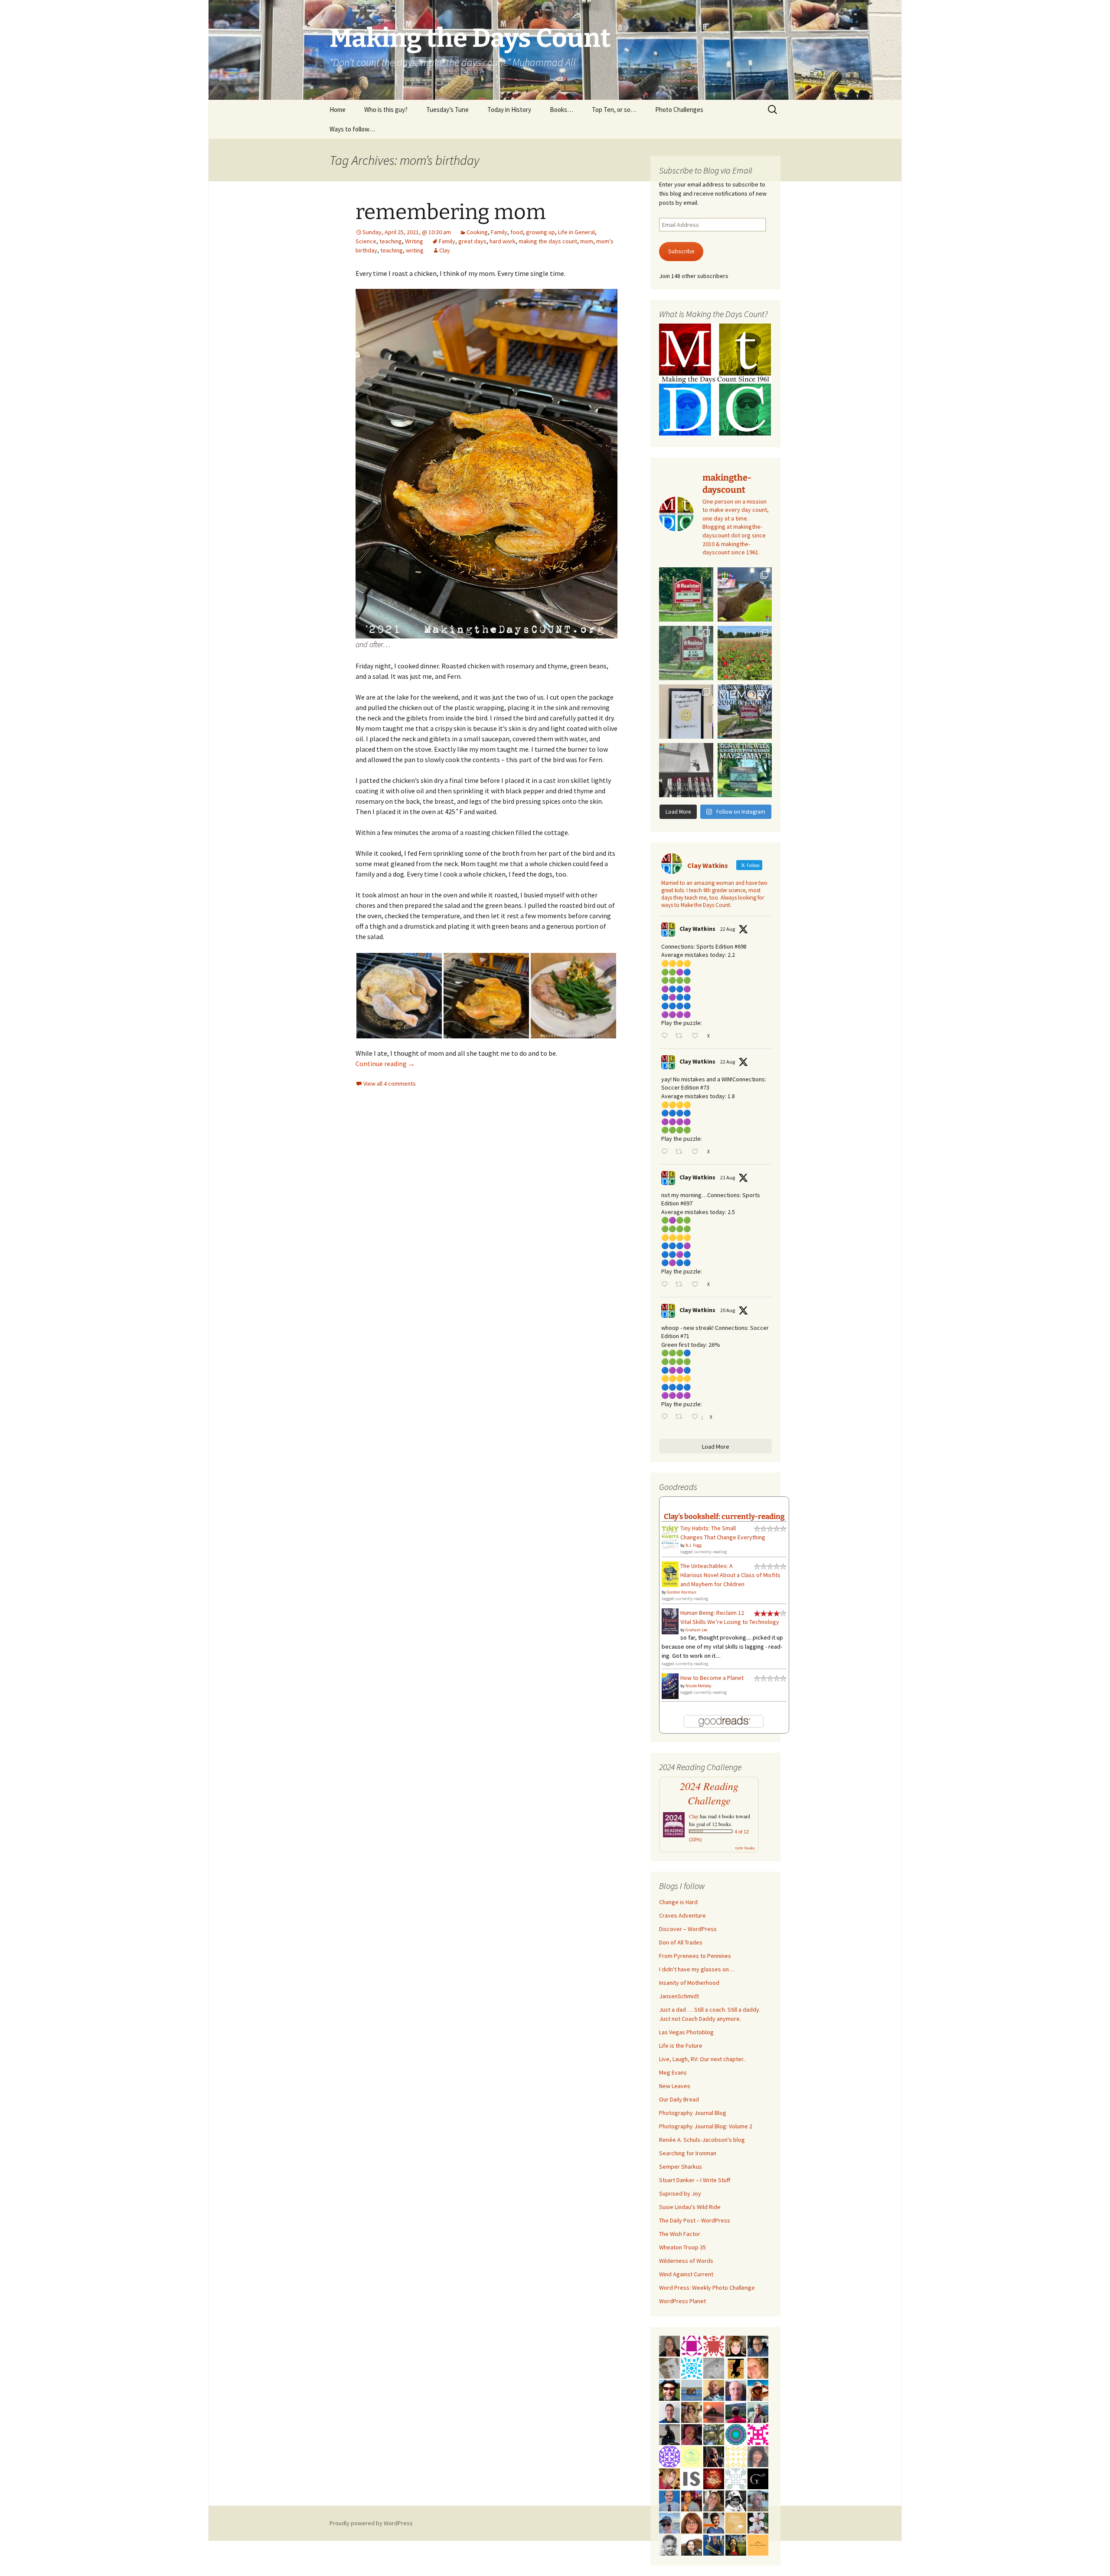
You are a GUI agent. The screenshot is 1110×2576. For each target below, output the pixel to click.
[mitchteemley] (758, 2412)
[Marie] (692, 2389)
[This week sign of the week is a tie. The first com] (686, 653)
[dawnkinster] (758, 2367)
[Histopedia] (736, 2478)
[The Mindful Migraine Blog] (736, 2434)
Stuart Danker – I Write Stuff (695, 2180)
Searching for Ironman (688, 2153)
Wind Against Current (686, 2274)
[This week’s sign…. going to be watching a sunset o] (686, 712)
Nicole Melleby (699, 1686)
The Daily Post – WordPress (695, 2220)
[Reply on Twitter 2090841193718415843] (666, 1285)
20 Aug (728, 1310)
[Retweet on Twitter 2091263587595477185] (681, 1036)
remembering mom (451, 212)
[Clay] (669, 2522)
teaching (391, 241)
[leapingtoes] (736, 2544)
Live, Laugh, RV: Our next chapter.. (702, 2059)
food (517, 232)
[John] (714, 2456)
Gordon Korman (682, 1592)
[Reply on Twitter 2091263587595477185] (666, 1036)
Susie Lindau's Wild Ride (690, 2207)
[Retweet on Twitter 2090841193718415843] (681, 1285)
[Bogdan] (736, 2412)
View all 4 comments (390, 1083)
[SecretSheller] (758, 2544)
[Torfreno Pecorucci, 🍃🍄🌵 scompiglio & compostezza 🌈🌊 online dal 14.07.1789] (758, 2500)
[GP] (669, 2367)
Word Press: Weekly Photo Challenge (707, 2288)
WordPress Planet (682, 2301)
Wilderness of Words (686, 2261)
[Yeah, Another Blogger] (669, 2434)
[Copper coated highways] (736, 2367)
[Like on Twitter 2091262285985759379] (697, 1152)
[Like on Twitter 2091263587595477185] (697, 1036)
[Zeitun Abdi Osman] (692, 2434)
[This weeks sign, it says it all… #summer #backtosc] (686, 594)
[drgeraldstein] (669, 2544)
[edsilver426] (692, 2367)
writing (415, 250)
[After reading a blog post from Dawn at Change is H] (745, 653)
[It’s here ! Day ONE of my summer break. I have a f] (745, 770)
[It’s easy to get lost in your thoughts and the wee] (745, 712)
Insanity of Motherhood (689, 1983)
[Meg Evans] (692, 2522)
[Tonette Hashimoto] (714, 2345)
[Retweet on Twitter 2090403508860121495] (681, 1417)
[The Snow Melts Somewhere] (692, 2456)
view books (745, 1848)
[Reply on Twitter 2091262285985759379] (666, 1152)
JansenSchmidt (679, 1996)
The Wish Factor (680, 2234)
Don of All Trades (681, 1942)
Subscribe (681, 251)
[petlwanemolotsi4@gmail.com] (714, 2389)
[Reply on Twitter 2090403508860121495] (666, 1417)
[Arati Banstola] (692, 2412)
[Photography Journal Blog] (736, 2500)
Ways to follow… (352, 129)
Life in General (576, 232)
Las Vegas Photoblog (686, 2032)
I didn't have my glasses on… (697, 1969)
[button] (399, 996)
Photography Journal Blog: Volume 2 (706, 2126)
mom (587, 241)
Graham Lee (696, 1630)
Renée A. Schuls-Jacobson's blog (702, 2140)
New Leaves (675, 2086)
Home (338, 110)
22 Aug (728, 929)
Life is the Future (681, 2046)
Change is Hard (678, 1902)
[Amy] (758, 2456)
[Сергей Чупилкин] (736, 2389)
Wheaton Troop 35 (682, 2247)
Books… (562, 110)
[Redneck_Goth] (714, 2478)
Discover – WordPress (688, 1929)
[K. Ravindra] (669, 2500)
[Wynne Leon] (714, 2500)
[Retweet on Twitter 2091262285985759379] (681, 1152)
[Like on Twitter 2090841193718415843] (697, 1285)
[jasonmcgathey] (692, 2500)
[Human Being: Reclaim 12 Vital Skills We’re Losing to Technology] (670, 1621)
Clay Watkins (697, 929)
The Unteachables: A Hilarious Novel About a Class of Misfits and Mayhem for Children (730, 1575)
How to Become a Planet (712, 1678)
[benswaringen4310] (714, 2544)
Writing (414, 241)
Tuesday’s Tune (447, 110)
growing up (540, 232)
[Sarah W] (714, 2434)
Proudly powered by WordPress (371, 2523)
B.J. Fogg (694, 1545)
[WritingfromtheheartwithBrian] (758, 2345)
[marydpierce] (669, 2478)
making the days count (548, 241)
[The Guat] (758, 2478)
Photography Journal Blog (693, 2113)
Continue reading (385, 1064)
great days (472, 241)
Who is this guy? (386, 110)
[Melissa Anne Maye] (714, 2367)
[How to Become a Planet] (670, 1686)
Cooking (477, 232)
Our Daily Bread (679, 2099)
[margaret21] (758, 2522)
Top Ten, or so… (614, 110)
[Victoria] (736, 2345)
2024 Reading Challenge (709, 1793)
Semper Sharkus (681, 2167)
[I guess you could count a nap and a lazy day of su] (686, 770)
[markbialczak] (669, 2389)
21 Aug (728, 1177)
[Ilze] (669, 2345)
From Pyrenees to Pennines (695, 1956)
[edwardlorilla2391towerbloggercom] (758, 2434)
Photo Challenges (679, 110)
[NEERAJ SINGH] (714, 2522)
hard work (503, 241)
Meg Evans (673, 2072)
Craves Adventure (682, 1915)
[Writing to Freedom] (669, 2412)
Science (366, 241)
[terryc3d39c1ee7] (692, 2345)
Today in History (509, 110)
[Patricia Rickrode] (669, 2456)
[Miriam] (758, 2389)
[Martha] (714, 2412)
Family (499, 232)
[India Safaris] (692, 2478)
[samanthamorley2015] (736, 2456)
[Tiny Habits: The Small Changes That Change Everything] (670, 1536)
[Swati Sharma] (692, 2544)
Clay (445, 250)
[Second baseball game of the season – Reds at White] (745, 594)
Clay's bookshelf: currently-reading (724, 1516)
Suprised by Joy (680, 2193)
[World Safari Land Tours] (736, 2522)
